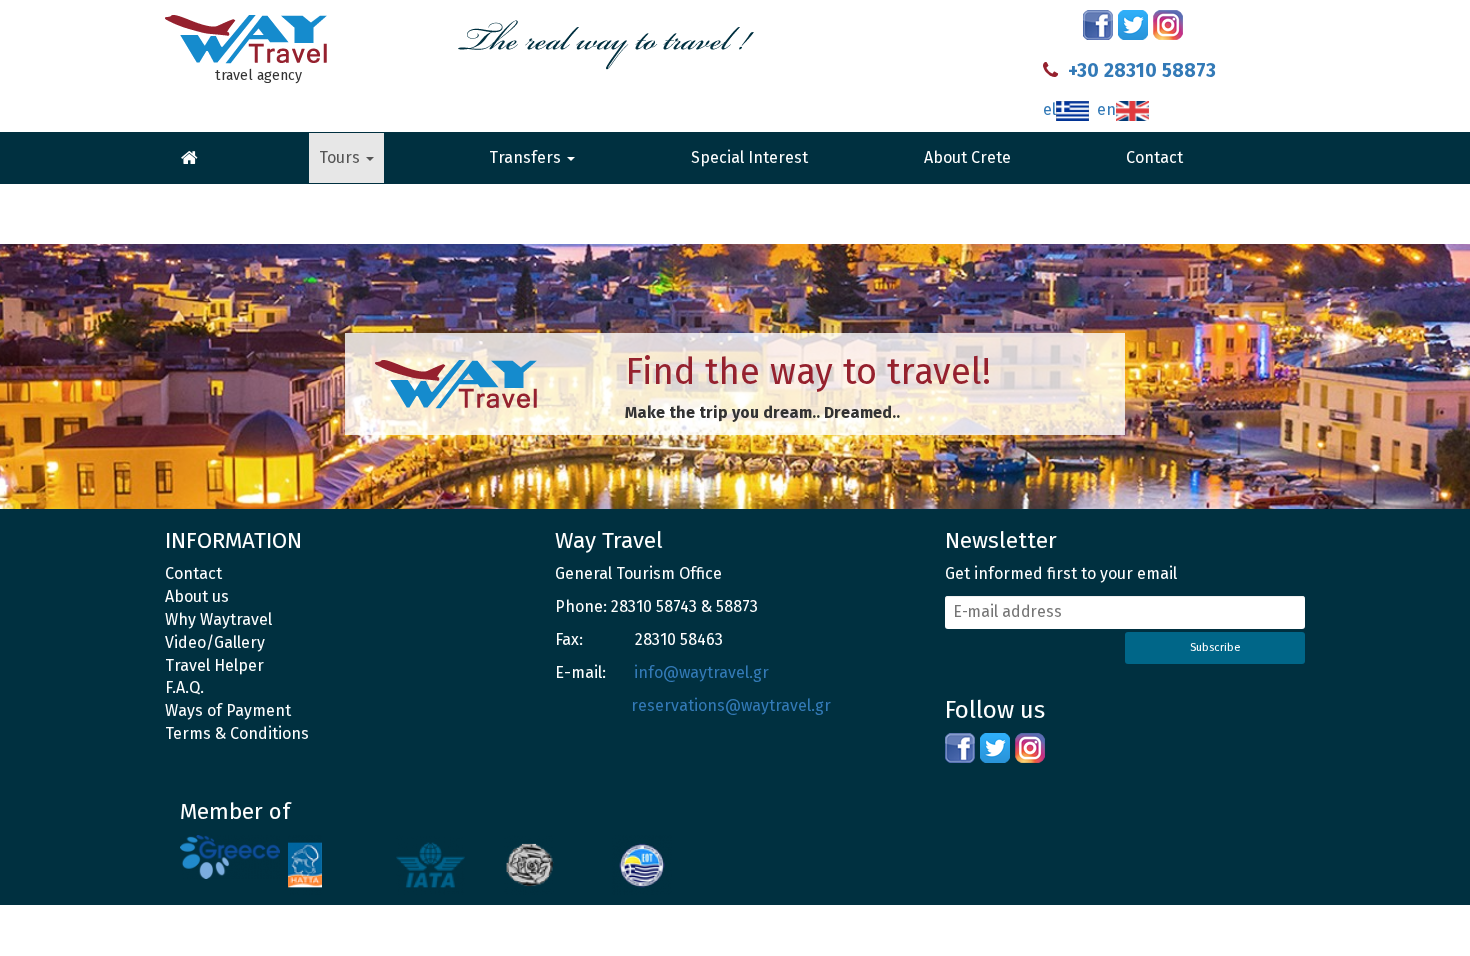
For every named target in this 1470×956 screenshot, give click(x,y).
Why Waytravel (218, 619)
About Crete (967, 157)
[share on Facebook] (1098, 25)
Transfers (527, 157)
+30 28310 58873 (1142, 70)
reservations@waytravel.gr (731, 705)
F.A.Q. (184, 687)
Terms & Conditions (237, 733)
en (1106, 109)
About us (197, 596)
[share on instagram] (1168, 25)
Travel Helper (214, 665)
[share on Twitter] (1133, 25)
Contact (1154, 157)
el (1049, 109)
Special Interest (749, 157)
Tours (341, 157)
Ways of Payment (228, 710)
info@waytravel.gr (701, 672)
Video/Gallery (215, 642)
